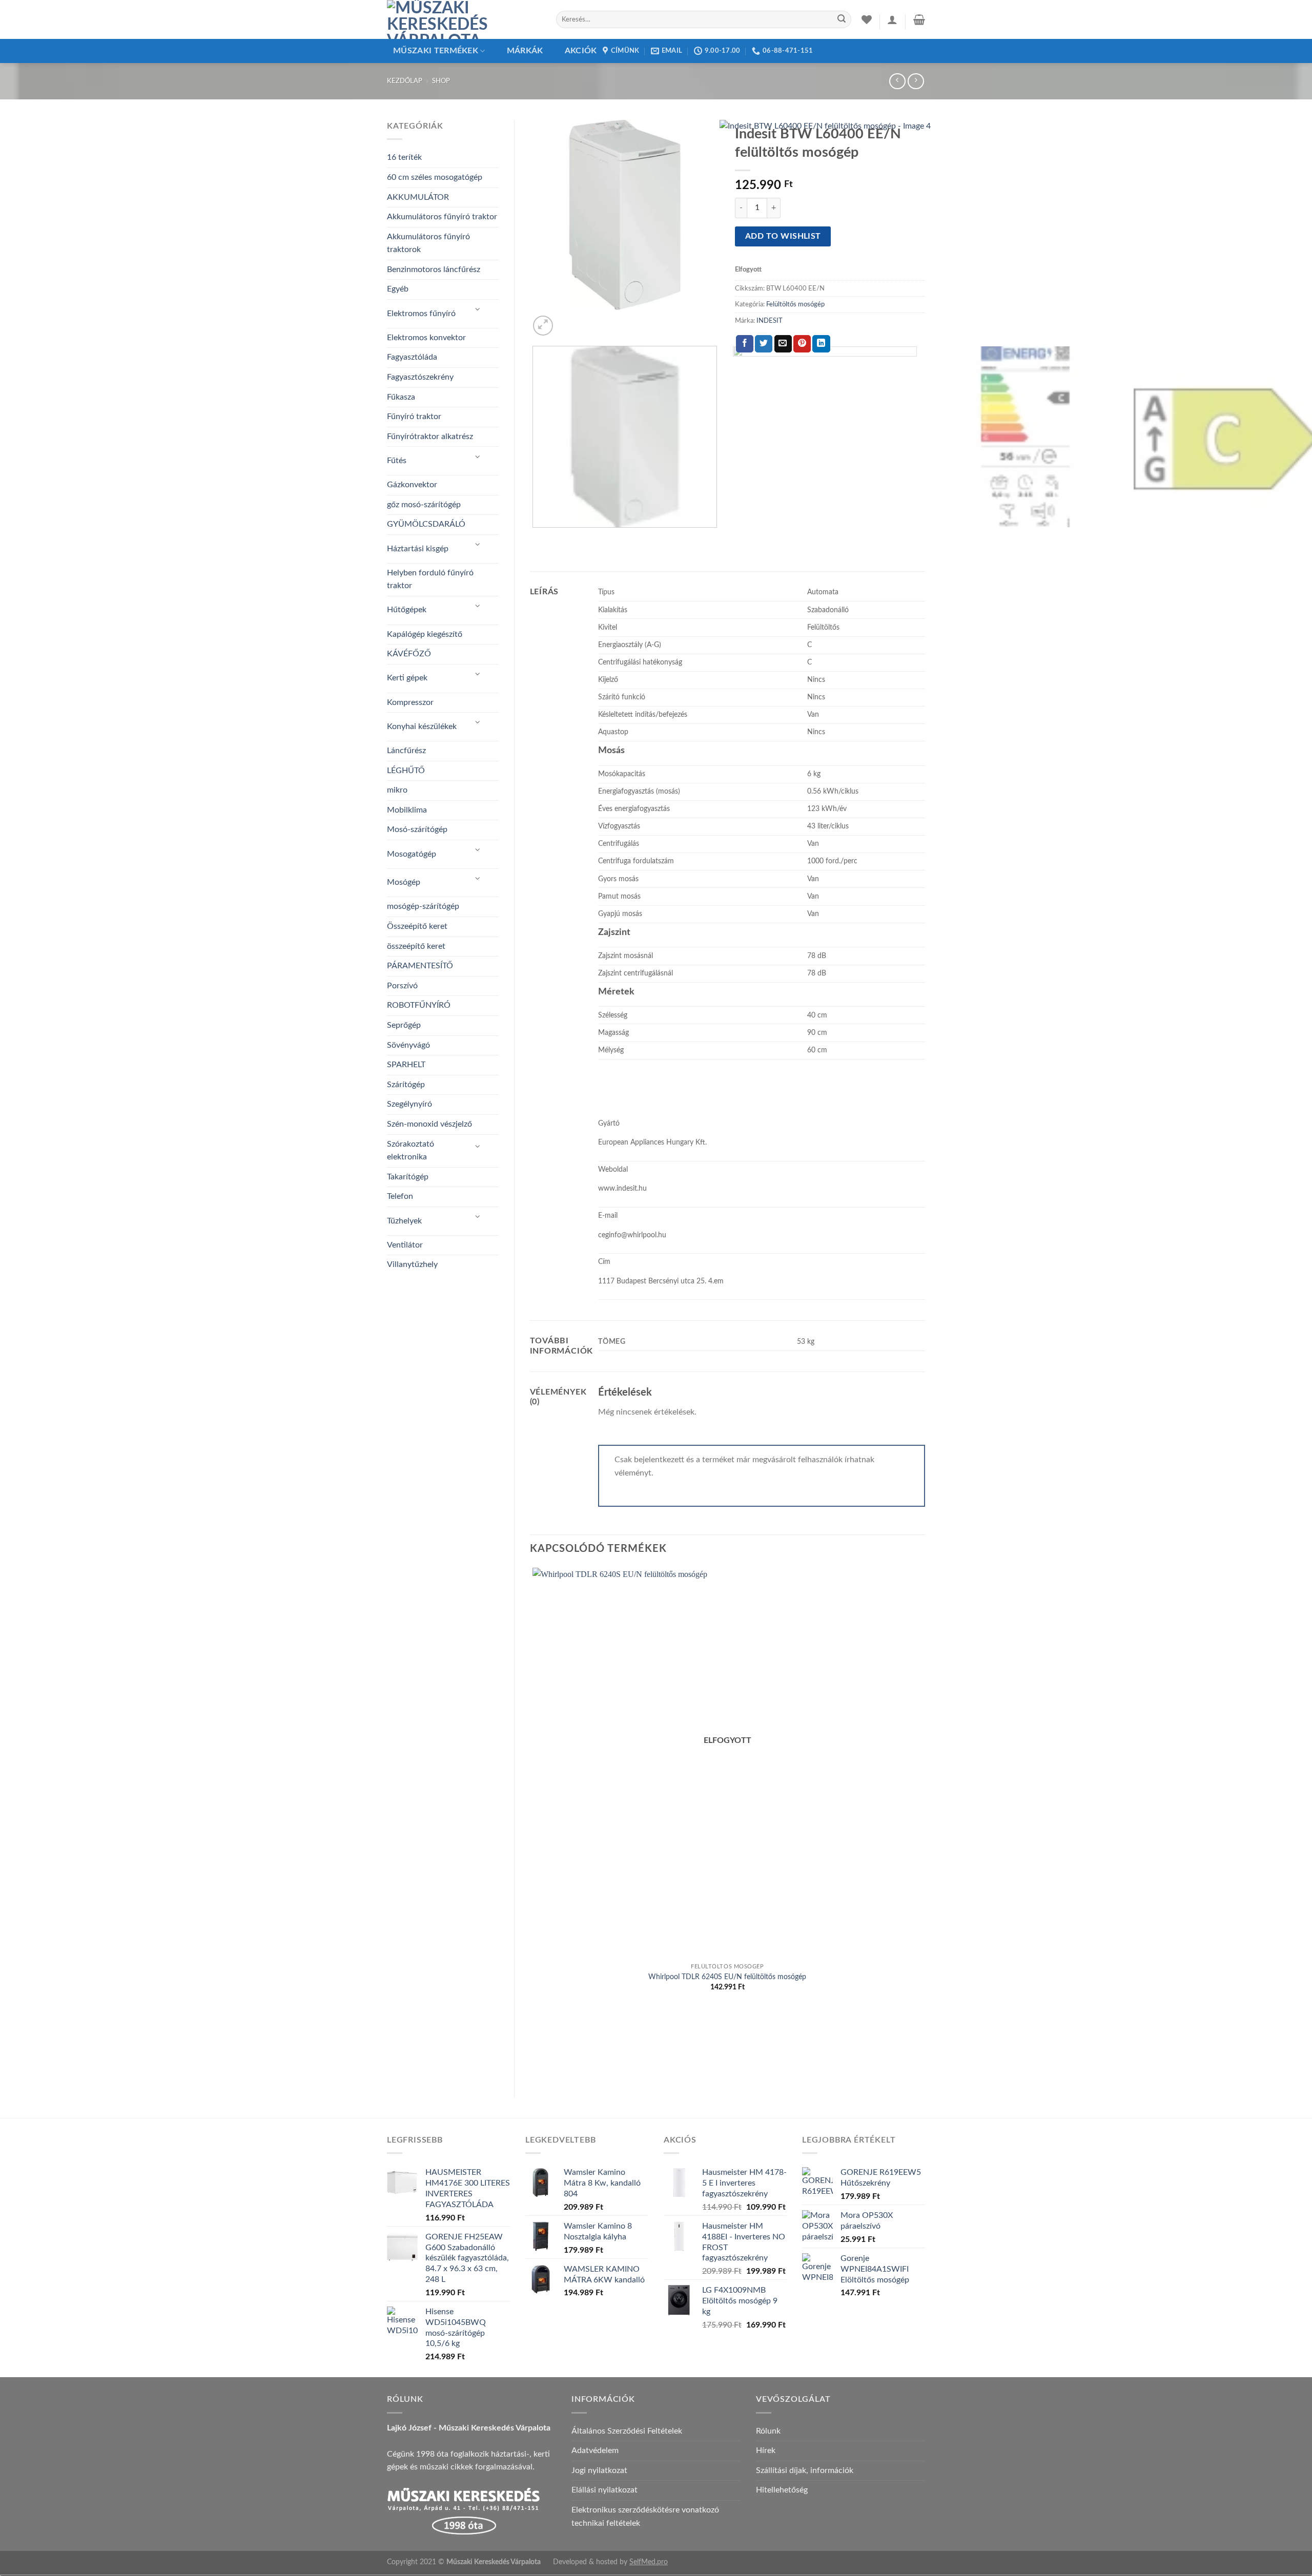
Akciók (581, 51)
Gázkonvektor (412, 485)
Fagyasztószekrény (420, 377)
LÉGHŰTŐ (406, 771)
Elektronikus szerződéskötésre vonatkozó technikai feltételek (645, 2517)
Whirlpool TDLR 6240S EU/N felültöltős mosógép (727, 1977)
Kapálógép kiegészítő (425, 634)
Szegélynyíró (409, 1104)
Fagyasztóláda (412, 357)
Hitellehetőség (782, 2490)
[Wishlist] (867, 19)
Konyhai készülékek (422, 726)
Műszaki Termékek (436, 51)
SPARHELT (406, 1065)
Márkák (525, 51)
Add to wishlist (783, 236)
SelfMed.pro (649, 2562)
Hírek (766, 2450)
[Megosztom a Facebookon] (745, 344)
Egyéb (398, 289)
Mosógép (404, 882)
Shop (441, 81)
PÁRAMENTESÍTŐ (420, 966)
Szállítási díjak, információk (805, 2470)
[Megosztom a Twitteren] (764, 344)
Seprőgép (404, 1025)
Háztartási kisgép (418, 549)
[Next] (568, 320)
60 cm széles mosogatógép (435, 177)
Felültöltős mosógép (795, 304)
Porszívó (402, 986)
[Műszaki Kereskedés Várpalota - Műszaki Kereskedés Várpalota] (464, 19)
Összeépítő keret (417, 926)
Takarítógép (408, 1177)
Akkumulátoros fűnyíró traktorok (428, 243)
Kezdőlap (405, 81)
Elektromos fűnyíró (421, 314)
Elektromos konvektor (426, 338)
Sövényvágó (408, 1045)
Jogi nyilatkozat (599, 2470)
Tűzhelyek (404, 1221)
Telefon (400, 1196)
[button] (892, 19)
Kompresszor (410, 702)
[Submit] (842, 19)
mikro (397, 790)
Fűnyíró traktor (414, 417)
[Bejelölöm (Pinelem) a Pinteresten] (802, 344)
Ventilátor (405, 1245)
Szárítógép (406, 1085)
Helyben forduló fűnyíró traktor (430, 579)
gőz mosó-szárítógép (424, 505)
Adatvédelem (595, 2450)
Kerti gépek (407, 678)
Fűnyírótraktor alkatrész (430, 437)
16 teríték (404, 157)
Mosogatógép (412, 854)
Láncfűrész (406, 751)
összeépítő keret (416, 946)
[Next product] (897, 81)
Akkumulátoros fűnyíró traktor (442, 217)
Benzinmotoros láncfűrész (434, 269)
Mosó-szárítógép (417, 829)
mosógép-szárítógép (423, 906)
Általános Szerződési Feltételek (627, 2431)
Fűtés (397, 461)
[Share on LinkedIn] (821, 344)
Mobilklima (407, 810)
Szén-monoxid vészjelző (429, 1124)
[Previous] (535, 538)
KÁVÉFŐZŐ (409, 654)
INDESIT (770, 321)
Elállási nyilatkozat (604, 2490)
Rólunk (768, 2431)
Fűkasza (401, 397)
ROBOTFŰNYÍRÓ (419, 1005)
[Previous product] (916, 81)
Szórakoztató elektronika (411, 1151)
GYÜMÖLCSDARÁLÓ (426, 524)
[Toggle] (478, 310)
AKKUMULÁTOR (418, 197)
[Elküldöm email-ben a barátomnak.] (783, 344)
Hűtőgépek (407, 610)
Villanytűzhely (412, 1264)
